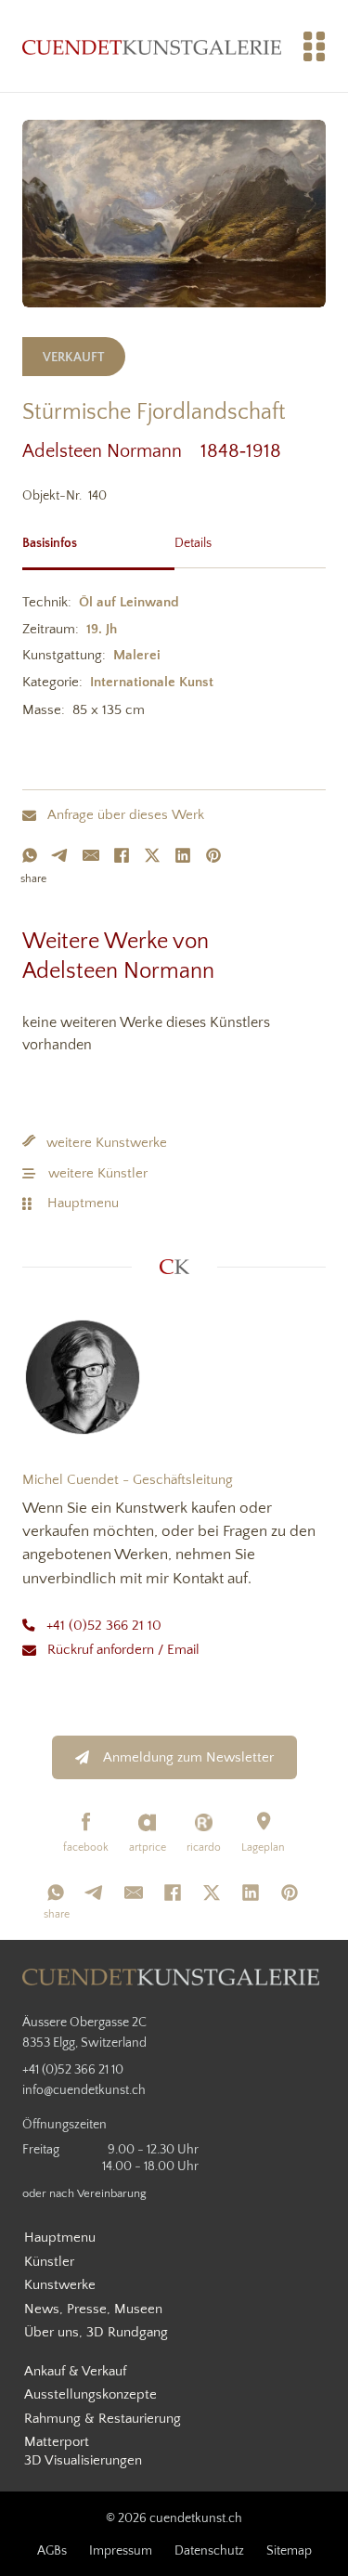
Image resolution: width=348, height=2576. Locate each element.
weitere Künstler (98, 1173)
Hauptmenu (83, 1203)
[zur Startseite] (152, 46)
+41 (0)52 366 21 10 (104, 1626)
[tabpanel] (174, 660)
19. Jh (102, 629)
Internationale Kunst (152, 682)
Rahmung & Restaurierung (103, 2419)
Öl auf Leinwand (129, 602)
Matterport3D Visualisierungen (83, 2451)
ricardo (204, 1847)
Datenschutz (209, 2551)
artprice (148, 1847)
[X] (152, 855)
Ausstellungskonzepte (90, 2394)
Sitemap (289, 2551)
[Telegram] (60, 855)
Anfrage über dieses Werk (126, 815)
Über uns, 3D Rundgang (96, 2332)
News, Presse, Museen (93, 2309)
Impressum (121, 2551)
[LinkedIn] (183, 855)
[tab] (98, 541)
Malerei (137, 655)
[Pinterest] (213, 855)
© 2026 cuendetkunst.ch (174, 2518)
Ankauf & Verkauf (75, 2371)
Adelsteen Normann (111, 451)
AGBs (52, 2551)
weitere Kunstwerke (107, 1143)
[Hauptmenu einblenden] (315, 46)
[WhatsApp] (30, 855)
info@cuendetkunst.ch (84, 2090)
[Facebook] (122, 855)
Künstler (49, 2262)
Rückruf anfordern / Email (123, 1650)
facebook (86, 1847)
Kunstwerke (60, 2285)
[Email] (91, 855)
